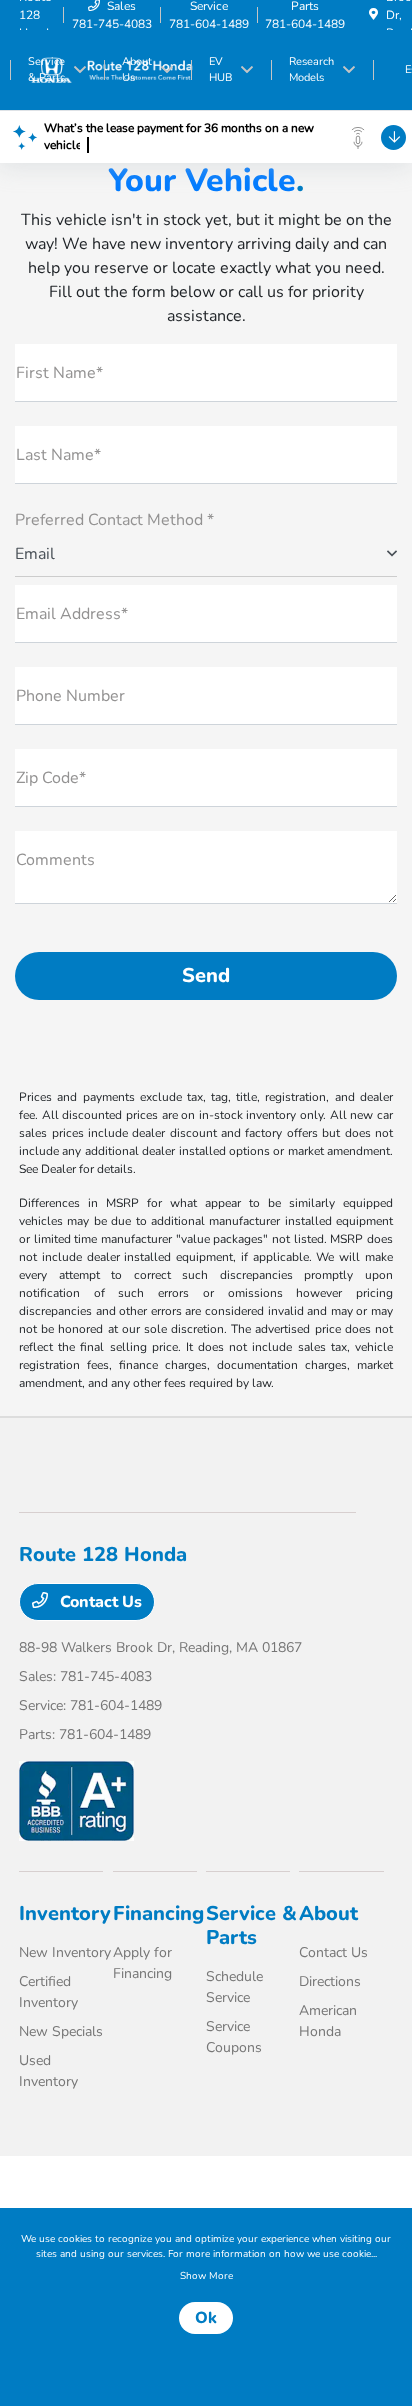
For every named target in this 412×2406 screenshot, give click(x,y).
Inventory (65, 1913)
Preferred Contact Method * (114, 520)
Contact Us (99, 1602)
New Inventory (65, 1952)
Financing (158, 1913)
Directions (330, 1981)
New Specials (61, 2031)
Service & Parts (251, 1925)
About (328, 1913)
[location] (373, 15)
